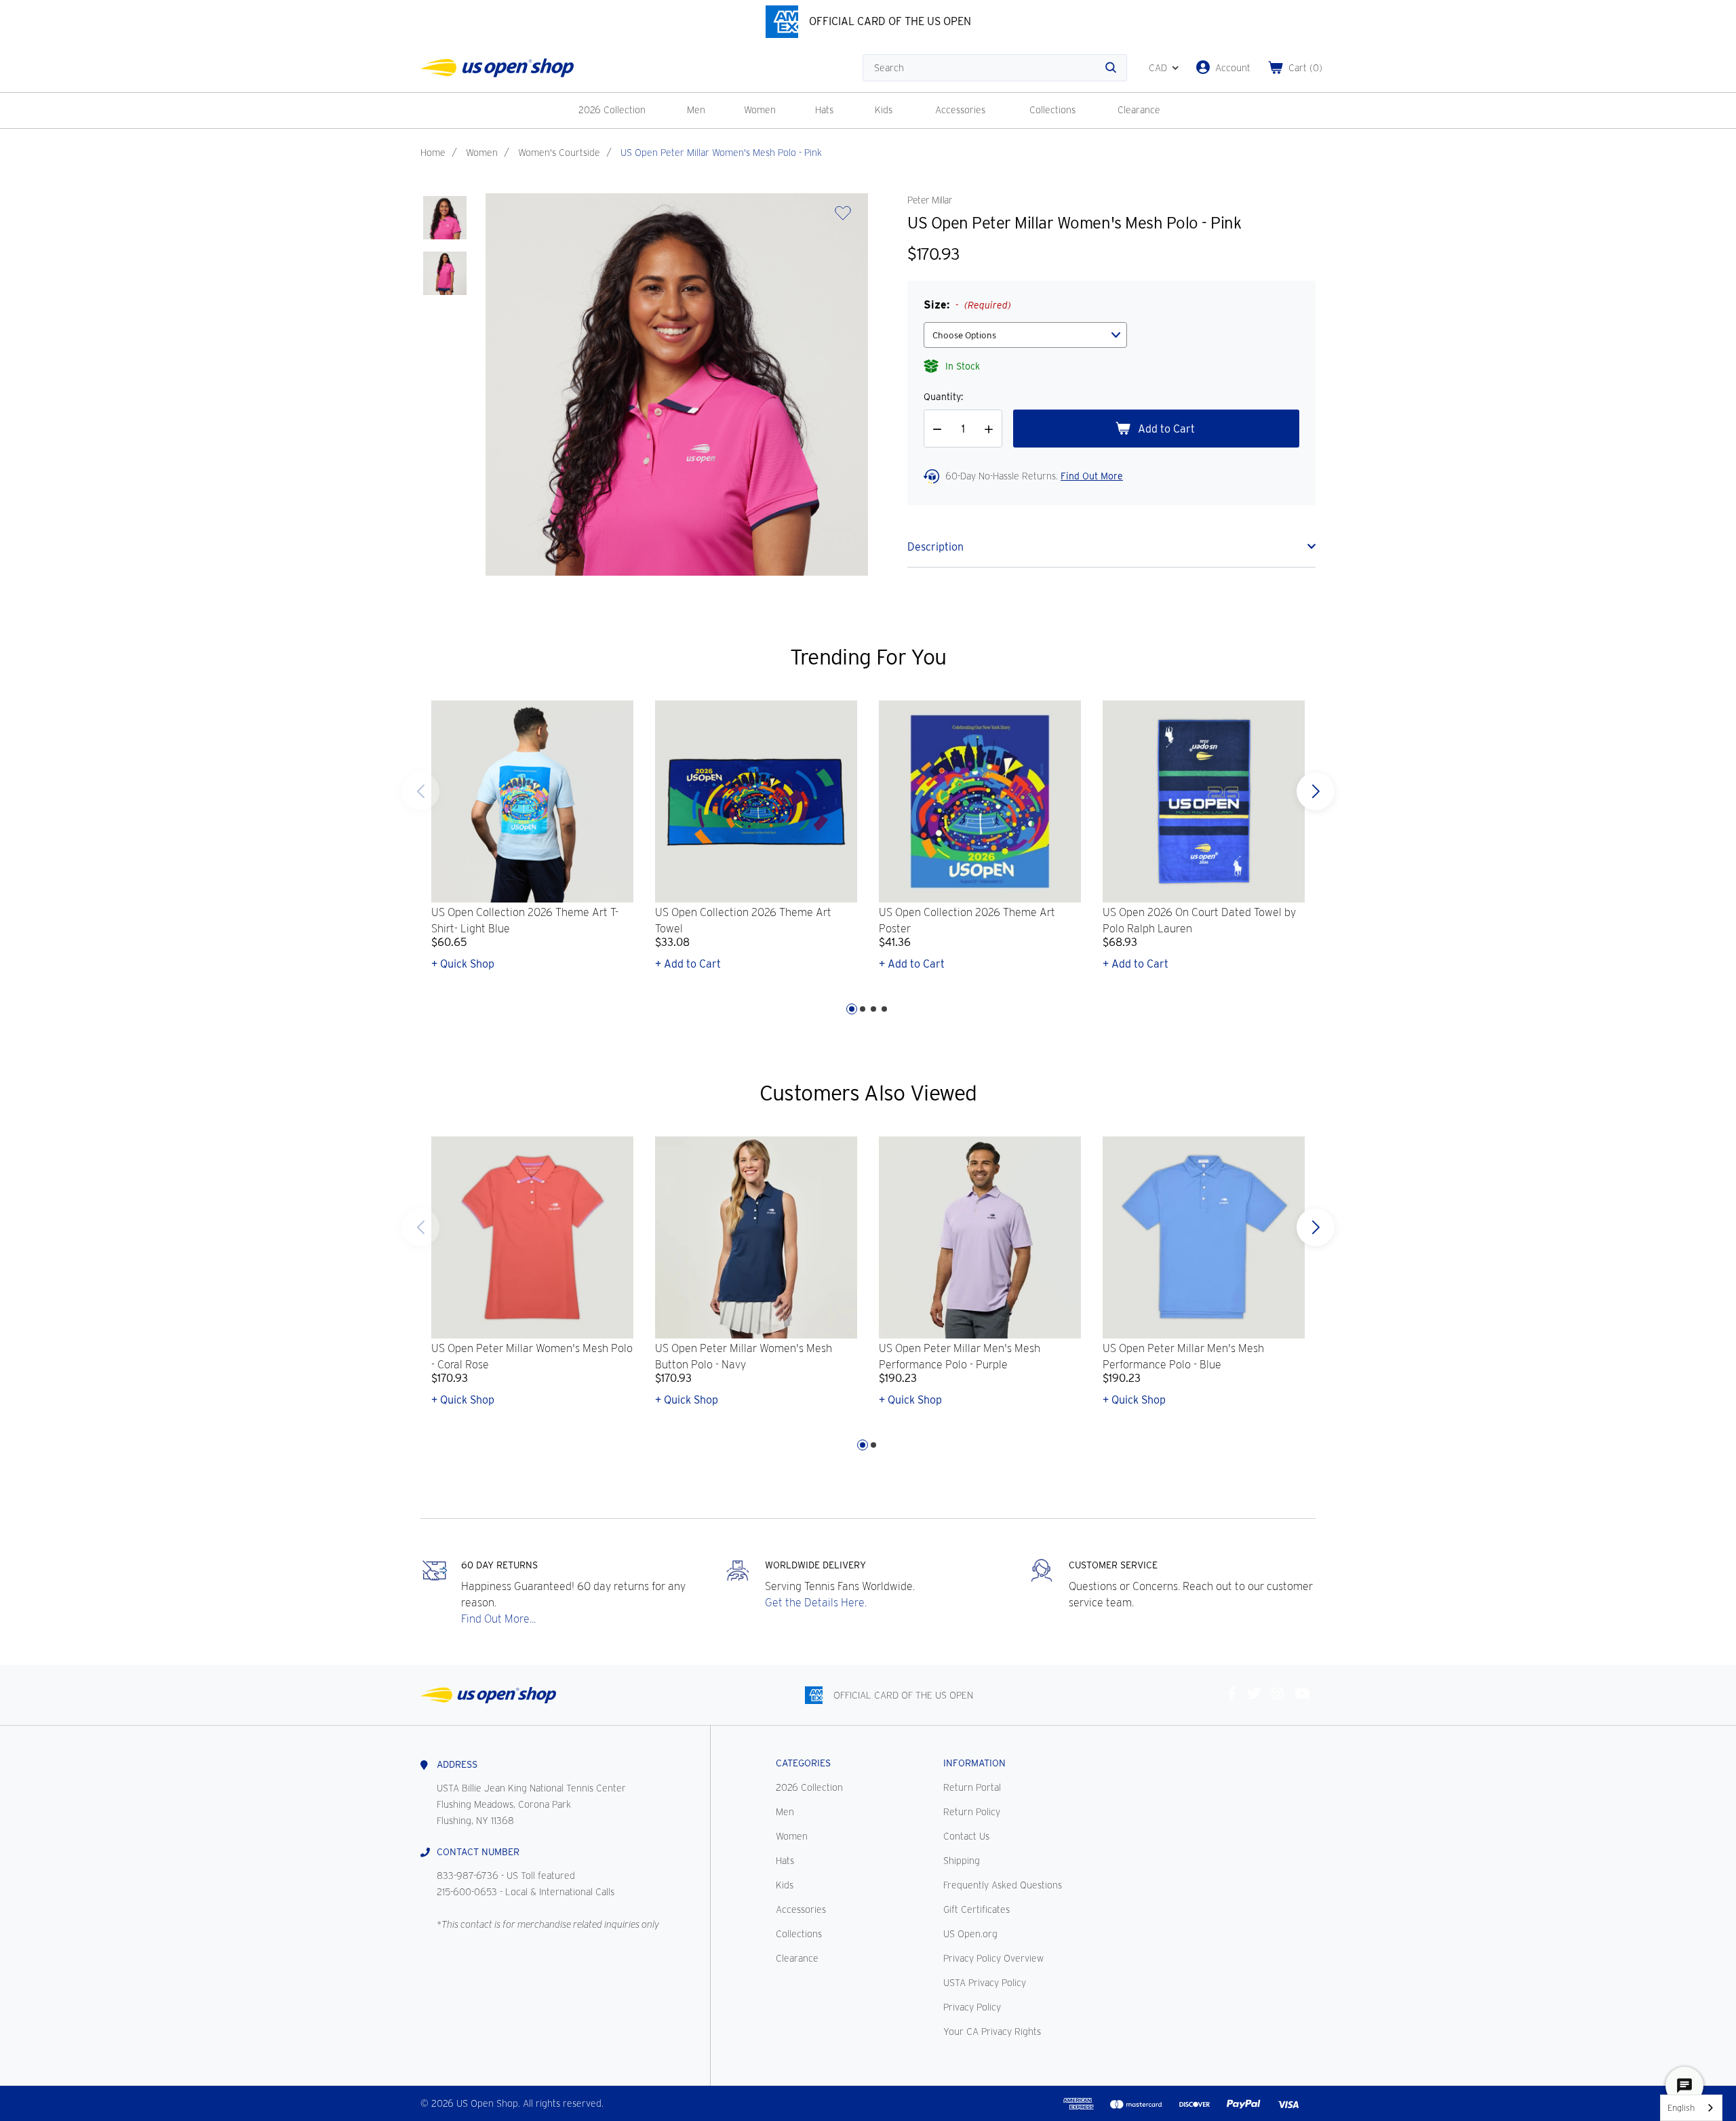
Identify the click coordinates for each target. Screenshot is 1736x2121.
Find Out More (1092, 476)
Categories (803, 1763)
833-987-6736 (468, 1876)
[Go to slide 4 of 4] (420, 791)
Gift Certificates (976, 1909)
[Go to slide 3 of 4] (873, 1009)
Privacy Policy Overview (993, 1958)
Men (696, 110)
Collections (1052, 110)
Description (935, 547)
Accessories (960, 110)
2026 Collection (612, 110)
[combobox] (1691, 2108)
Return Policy (972, 1812)
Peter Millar (930, 200)
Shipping (962, 1861)
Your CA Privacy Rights (992, 2031)
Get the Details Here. (816, 1603)
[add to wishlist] (843, 217)
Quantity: (943, 397)
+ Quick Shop (463, 964)
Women (760, 110)
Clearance (1139, 110)
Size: (967, 305)
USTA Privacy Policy (985, 1983)
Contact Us (966, 1836)
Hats (824, 110)
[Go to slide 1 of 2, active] (863, 1445)
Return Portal (972, 1787)
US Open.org (970, 1934)
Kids (884, 110)
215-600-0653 (467, 1892)
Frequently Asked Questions (1003, 1885)
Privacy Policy (972, 2007)
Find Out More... (498, 1619)
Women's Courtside (559, 153)
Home (433, 153)
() (1305, 68)
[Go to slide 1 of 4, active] (852, 1009)
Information (974, 1763)
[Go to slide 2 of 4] (863, 1009)
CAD (1158, 68)
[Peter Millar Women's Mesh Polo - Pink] (445, 218)
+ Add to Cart (688, 964)
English (1681, 2108)
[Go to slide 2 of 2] (420, 1227)
